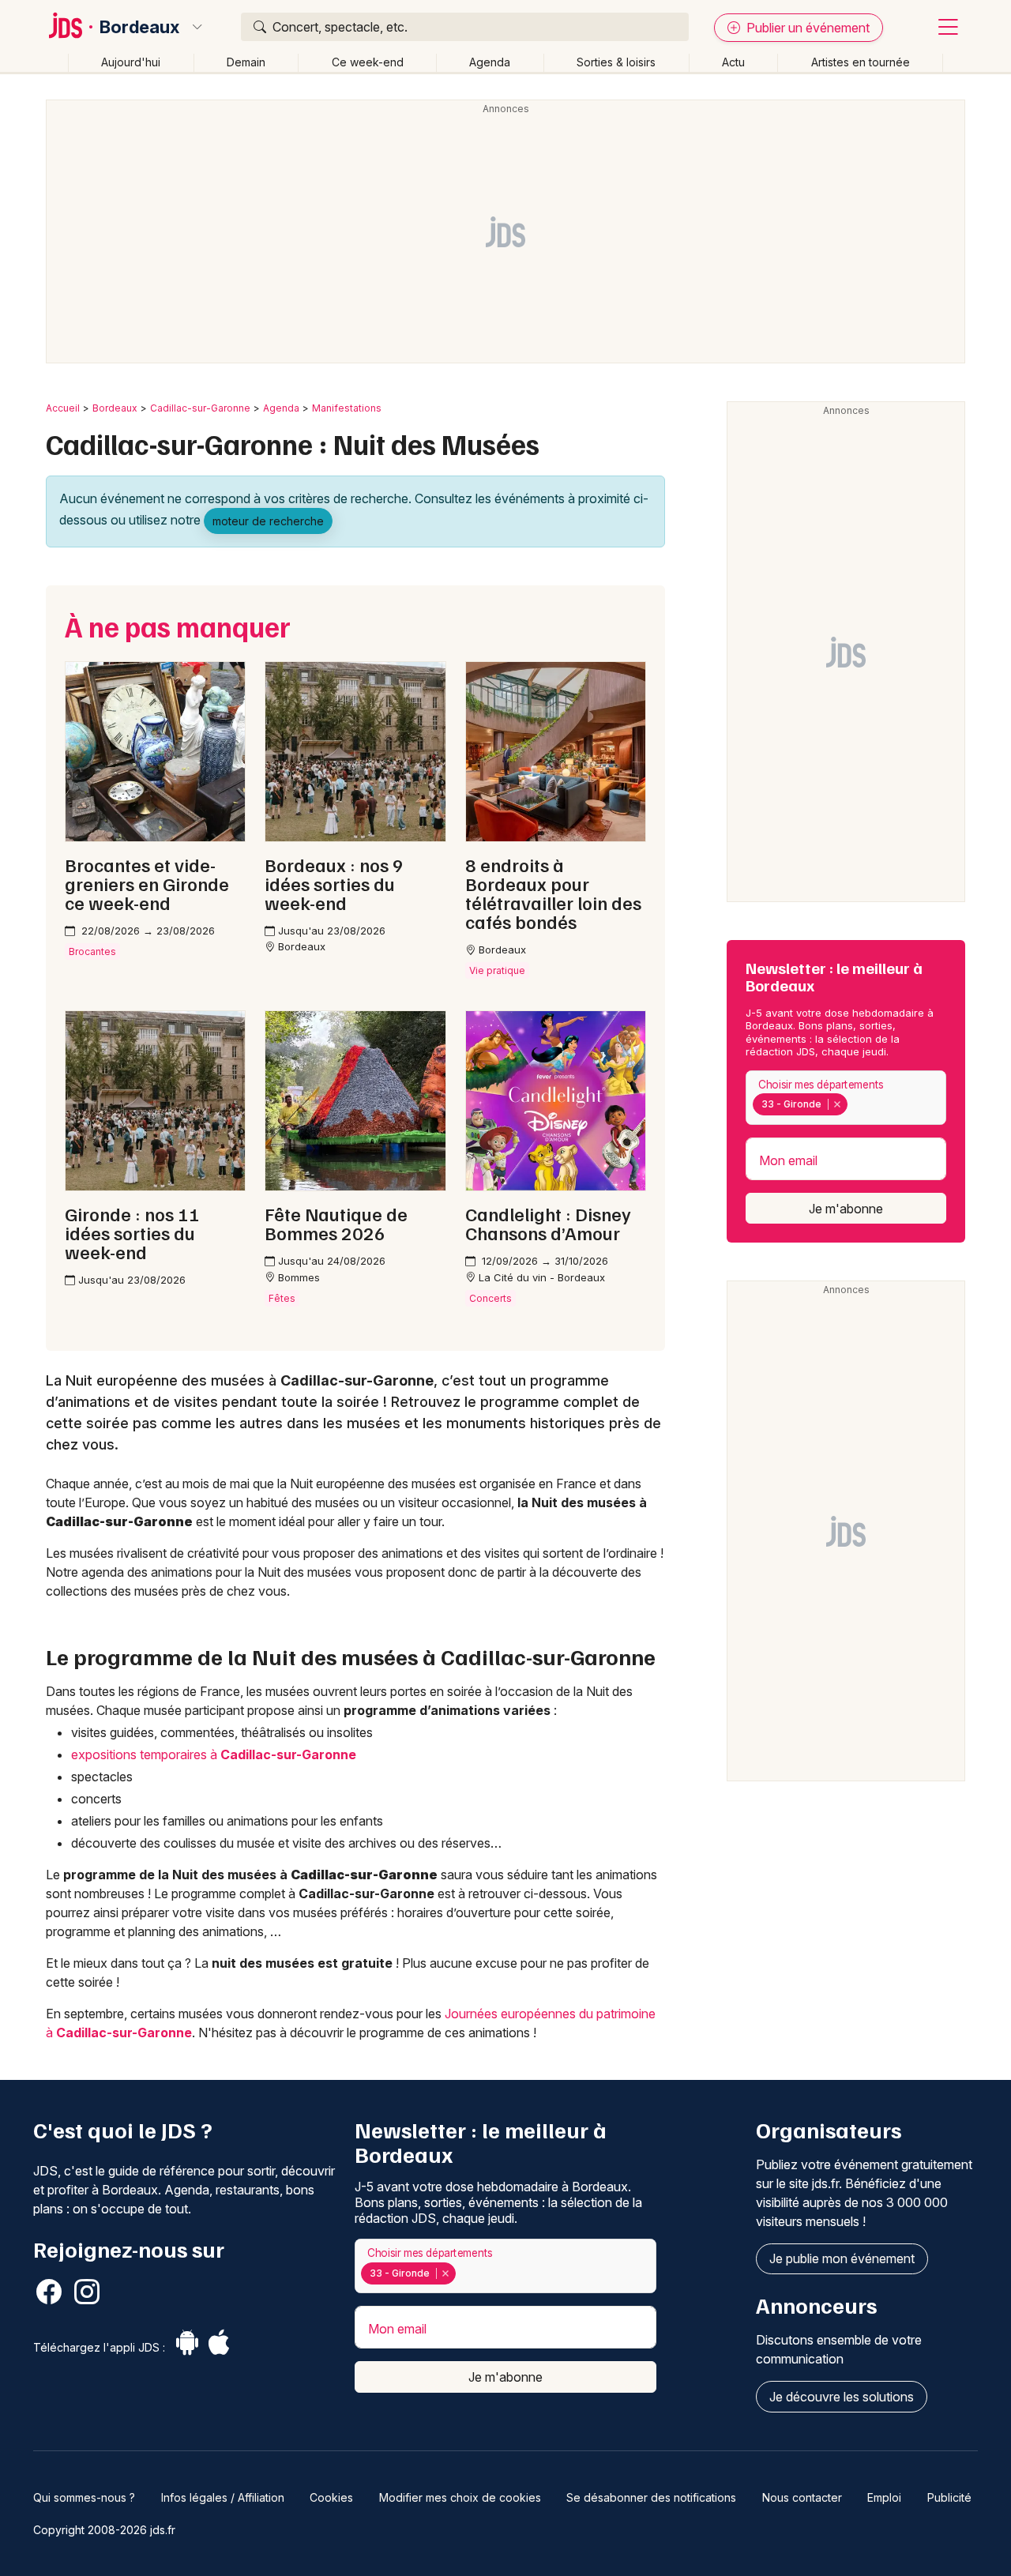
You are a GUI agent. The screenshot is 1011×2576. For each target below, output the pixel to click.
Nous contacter (802, 2497)
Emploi (884, 2497)
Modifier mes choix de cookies (460, 2497)
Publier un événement (806, 28)
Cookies (331, 2497)
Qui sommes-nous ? (84, 2497)
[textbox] (854, 1104)
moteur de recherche (268, 521)
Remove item (837, 1104)
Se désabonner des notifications (651, 2497)
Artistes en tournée (861, 62)
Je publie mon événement (842, 2258)
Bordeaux (139, 27)
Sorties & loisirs (616, 62)
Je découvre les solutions (842, 2397)
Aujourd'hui (131, 62)
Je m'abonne (846, 1209)
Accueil (63, 408)
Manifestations (347, 408)
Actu (733, 62)
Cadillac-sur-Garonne (200, 408)
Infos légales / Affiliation (223, 2497)
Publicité (949, 2497)
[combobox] (846, 1098)
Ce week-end (368, 62)
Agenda (490, 62)
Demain (246, 62)
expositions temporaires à (214, 1754)
